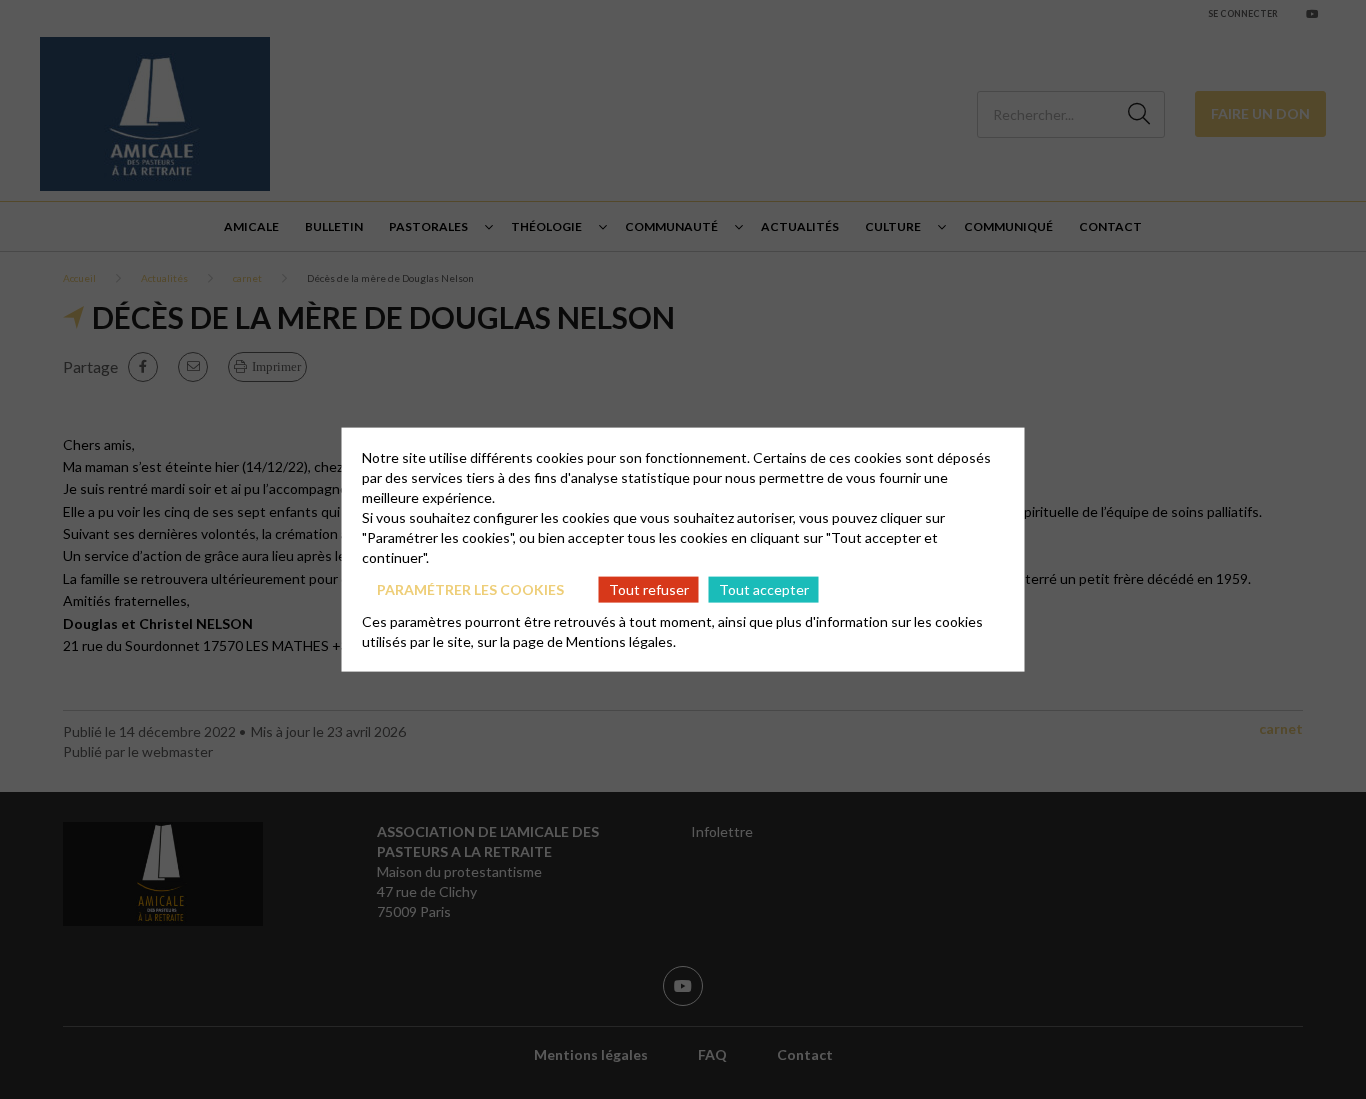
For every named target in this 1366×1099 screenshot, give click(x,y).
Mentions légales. (621, 641)
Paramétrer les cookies (470, 588)
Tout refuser (649, 588)
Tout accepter (764, 588)
